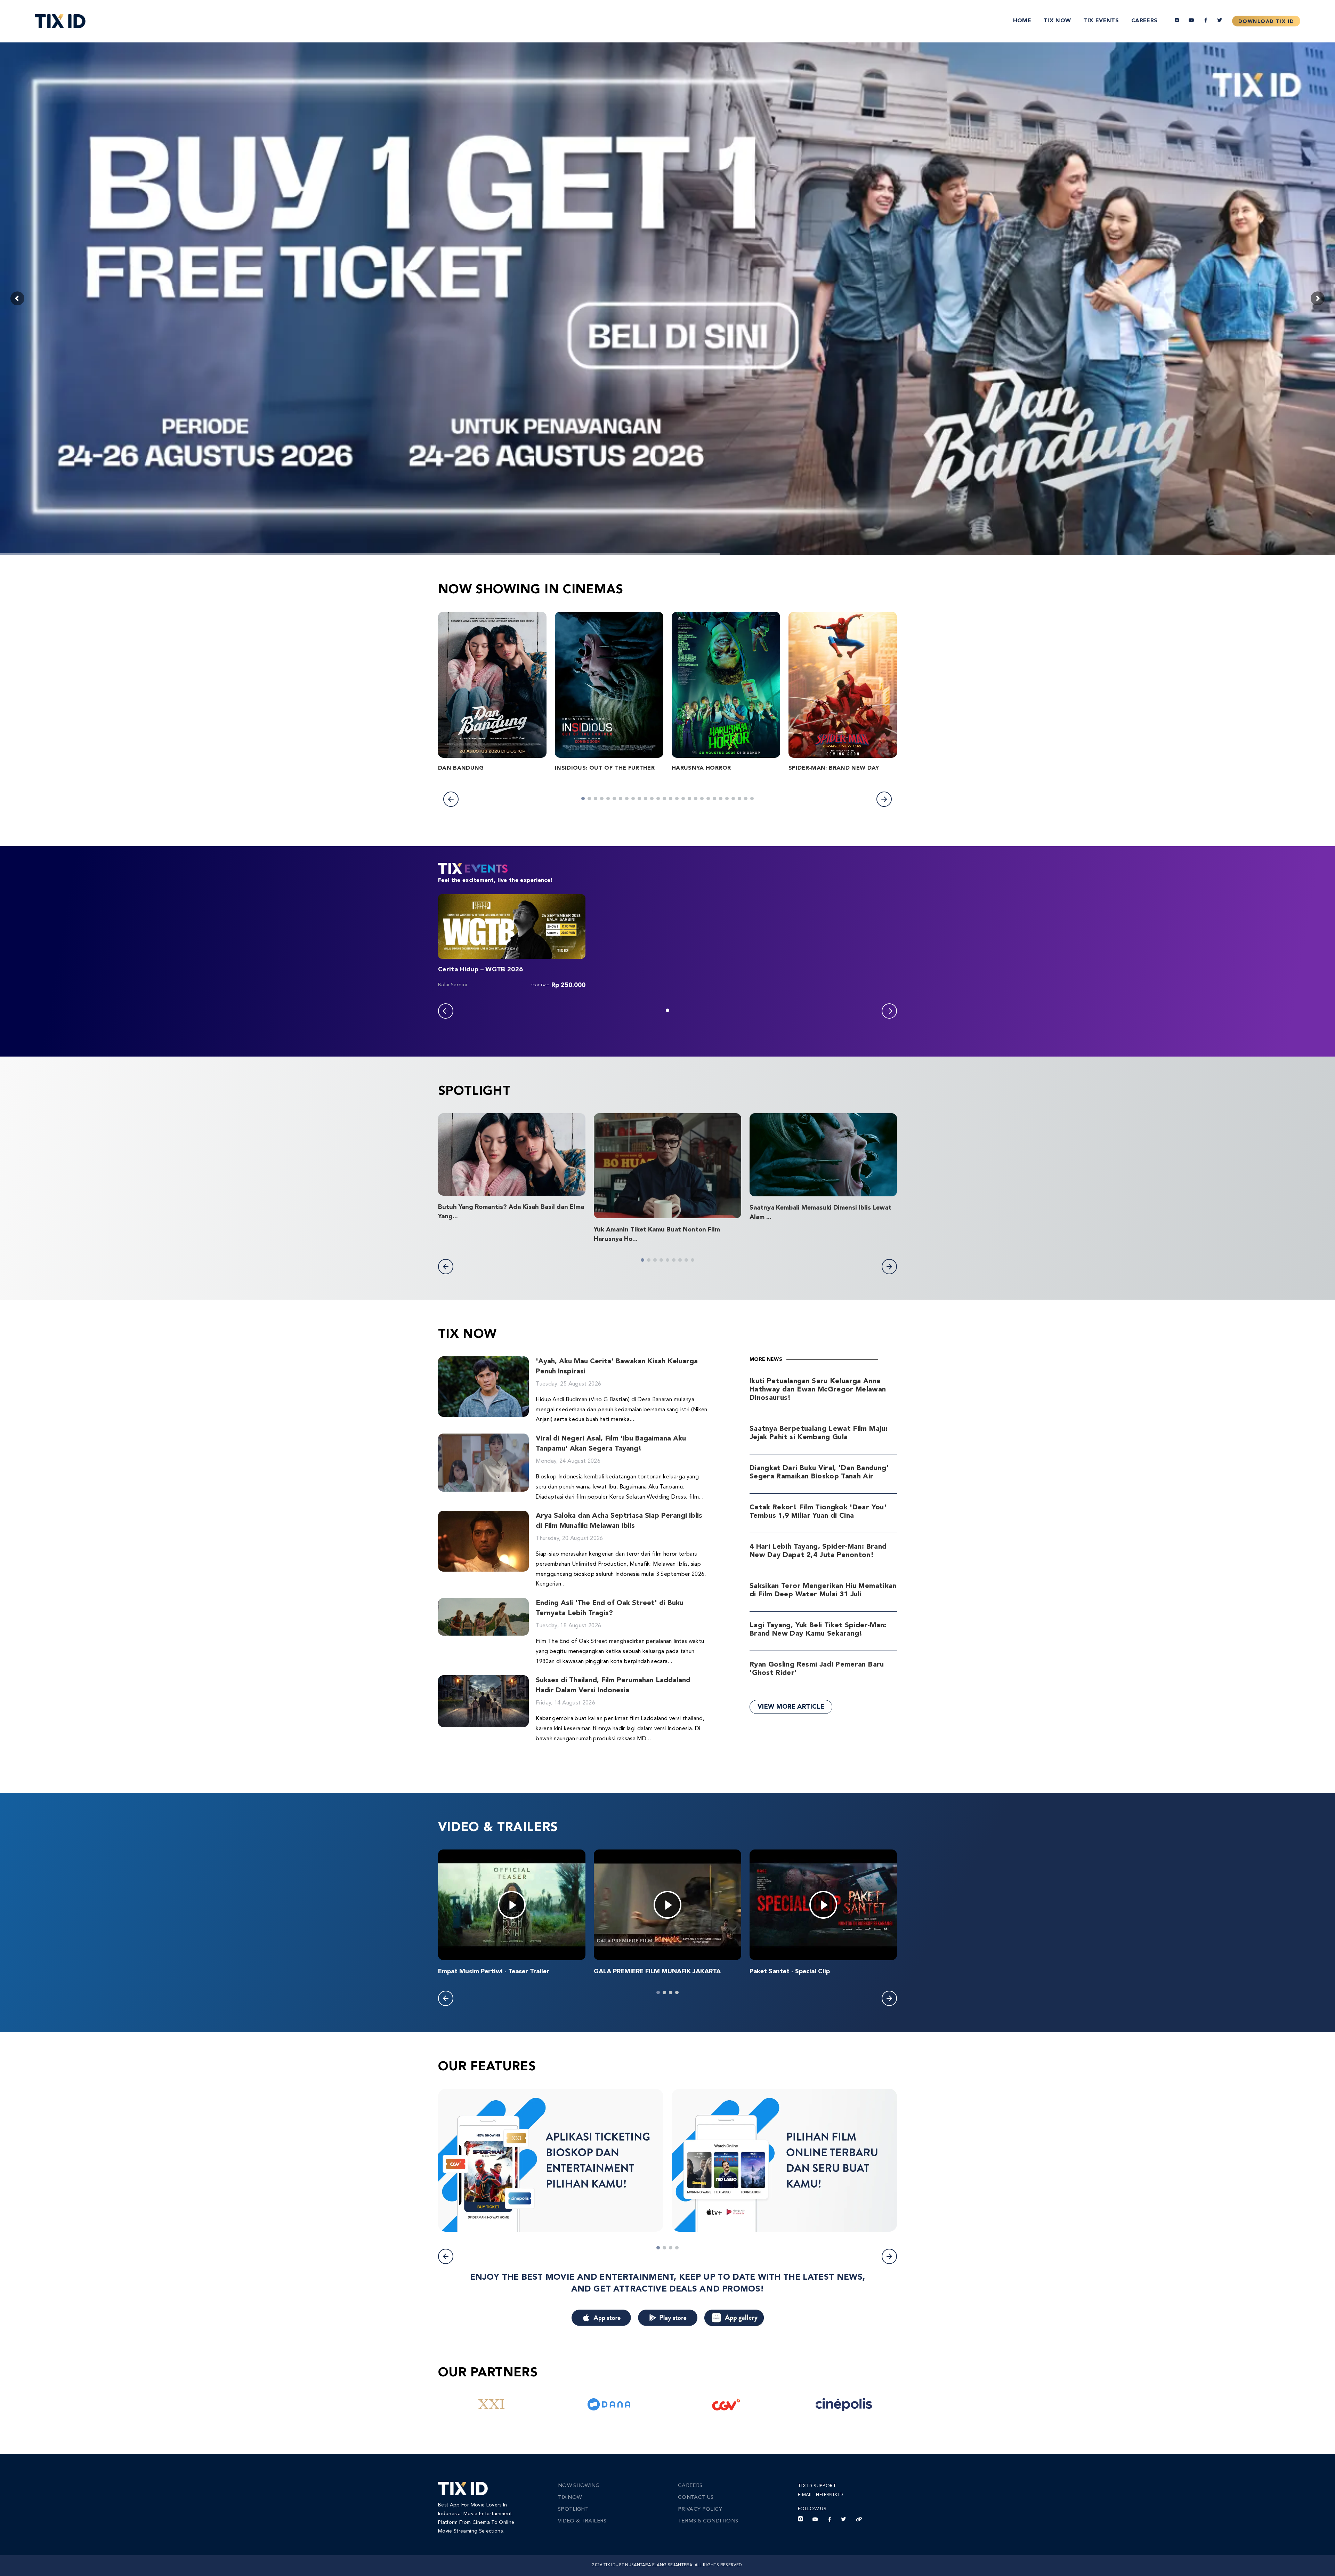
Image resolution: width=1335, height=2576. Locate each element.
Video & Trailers (582, 2521)
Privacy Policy (700, 2509)
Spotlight (573, 2509)
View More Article (791, 1707)
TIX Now (1057, 21)
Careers (1144, 21)
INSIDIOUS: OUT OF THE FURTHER (605, 768)
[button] (451, 799)
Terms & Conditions (708, 2521)
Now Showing (579, 2486)
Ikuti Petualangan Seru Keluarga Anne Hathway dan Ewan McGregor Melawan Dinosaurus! (818, 1390)
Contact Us (696, 2498)
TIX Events (1101, 21)
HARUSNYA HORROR (701, 768)
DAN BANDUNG (461, 768)
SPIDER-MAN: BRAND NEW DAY (834, 768)
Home (1022, 21)
